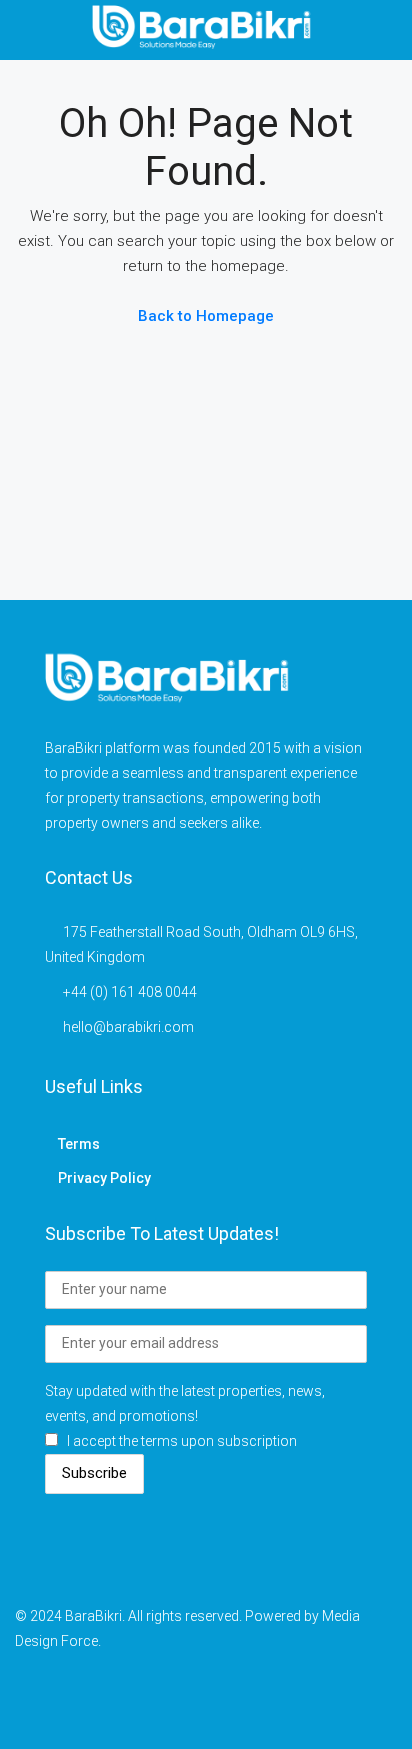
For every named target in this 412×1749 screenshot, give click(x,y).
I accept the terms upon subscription (182, 1441)
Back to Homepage (206, 316)
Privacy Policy (104, 1178)
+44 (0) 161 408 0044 (130, 992)
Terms (79, 1144)
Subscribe (94, 1473)
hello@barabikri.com (128, 1027)
